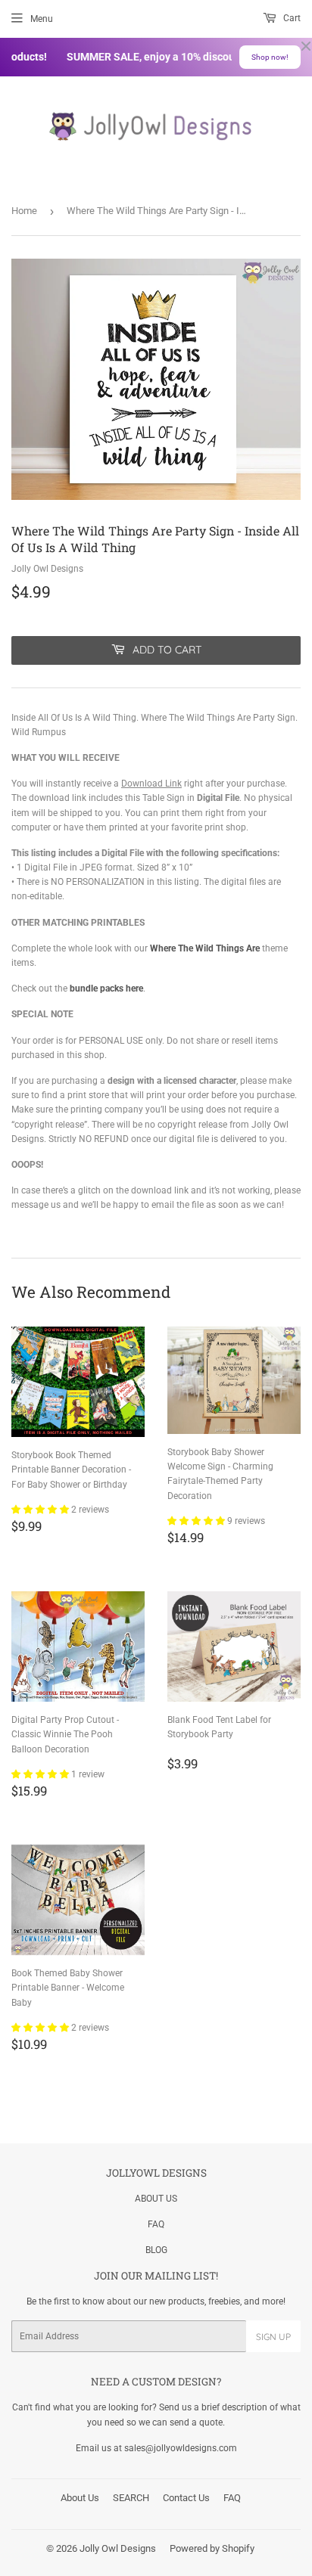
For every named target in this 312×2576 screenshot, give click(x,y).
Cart (291, 18)
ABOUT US (156, 2199)
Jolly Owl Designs (118, 2548)
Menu (42, 19)
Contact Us (186, 2498)
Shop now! (270, 57)
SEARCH (131, 2498)
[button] (41, 1510)
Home (24, 211)
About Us (80, 2498)
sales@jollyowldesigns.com (181, 2448)
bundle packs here (106, 989)
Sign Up (273, 2337)
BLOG (156, 2250)
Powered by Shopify (212, 2548)
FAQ (156, 2224)
